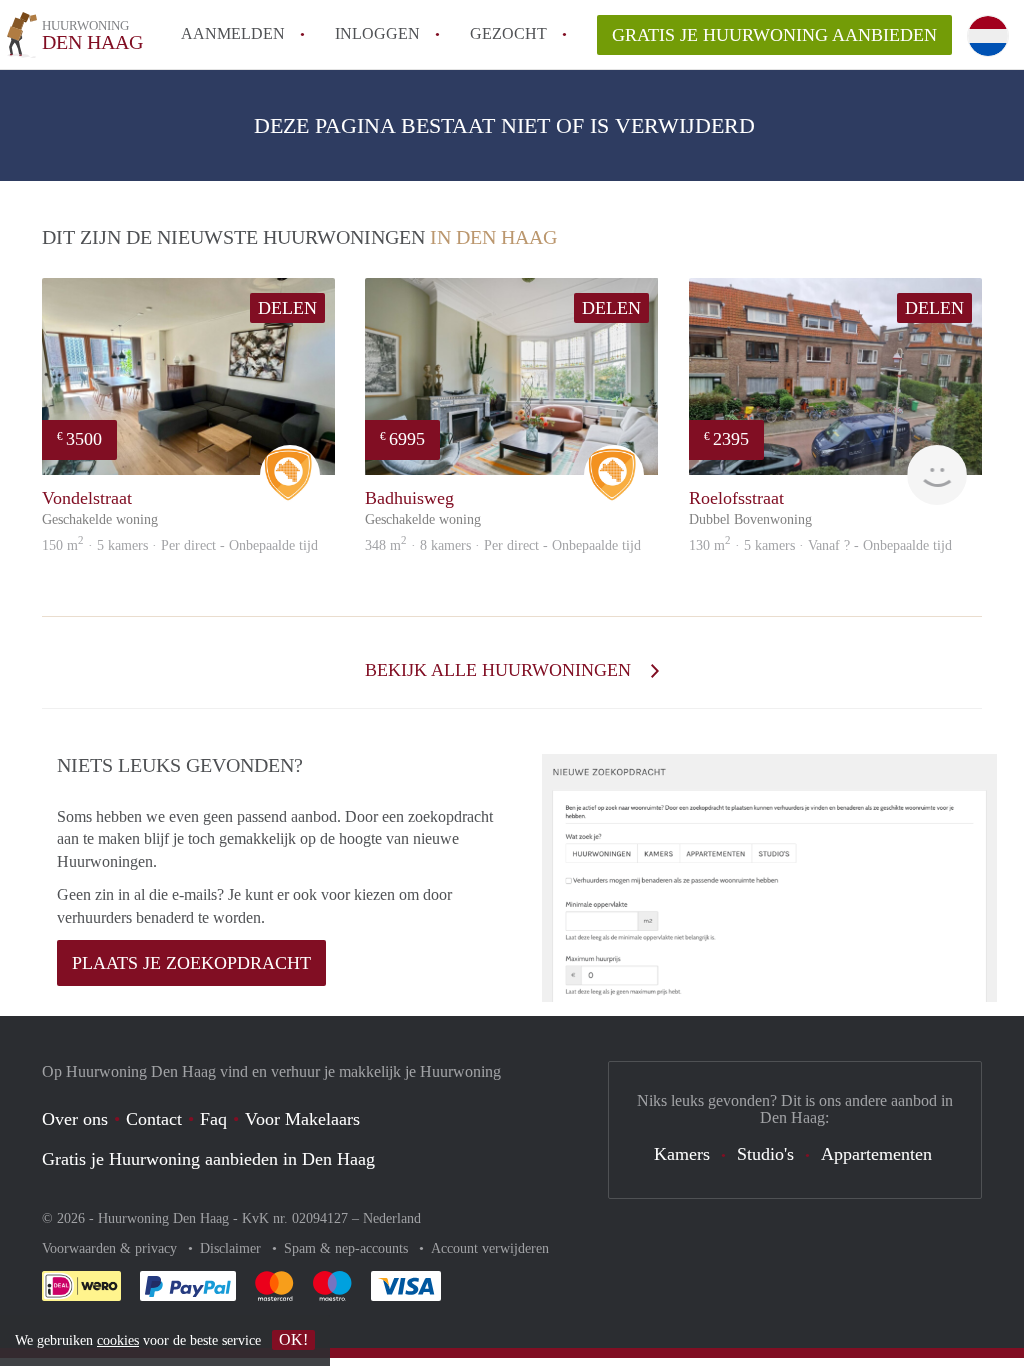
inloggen (377, 33)
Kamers (682, 1154)
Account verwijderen (490, 1248)
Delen (287, 308)
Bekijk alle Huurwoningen (500, 670)
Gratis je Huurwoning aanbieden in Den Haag (208, 1159)
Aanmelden (233, 33)
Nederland (392, 1218)
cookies (118, 1340)
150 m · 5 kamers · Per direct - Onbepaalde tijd (180, 545)
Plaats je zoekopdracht (191, 963)
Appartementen (876, 1154)
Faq (213, 1119)
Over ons (75, 1119)
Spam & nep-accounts (348, 1248)
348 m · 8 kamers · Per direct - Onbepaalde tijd (503, 545)
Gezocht (508, 33)
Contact (154, 1119)
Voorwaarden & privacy (111, 1248)
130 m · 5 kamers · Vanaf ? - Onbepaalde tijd (820, 545)
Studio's (765, 1154)
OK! (293, 1339)
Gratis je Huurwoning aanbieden (774, 35)
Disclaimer (232, 1248)
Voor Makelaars (302, 1119)
